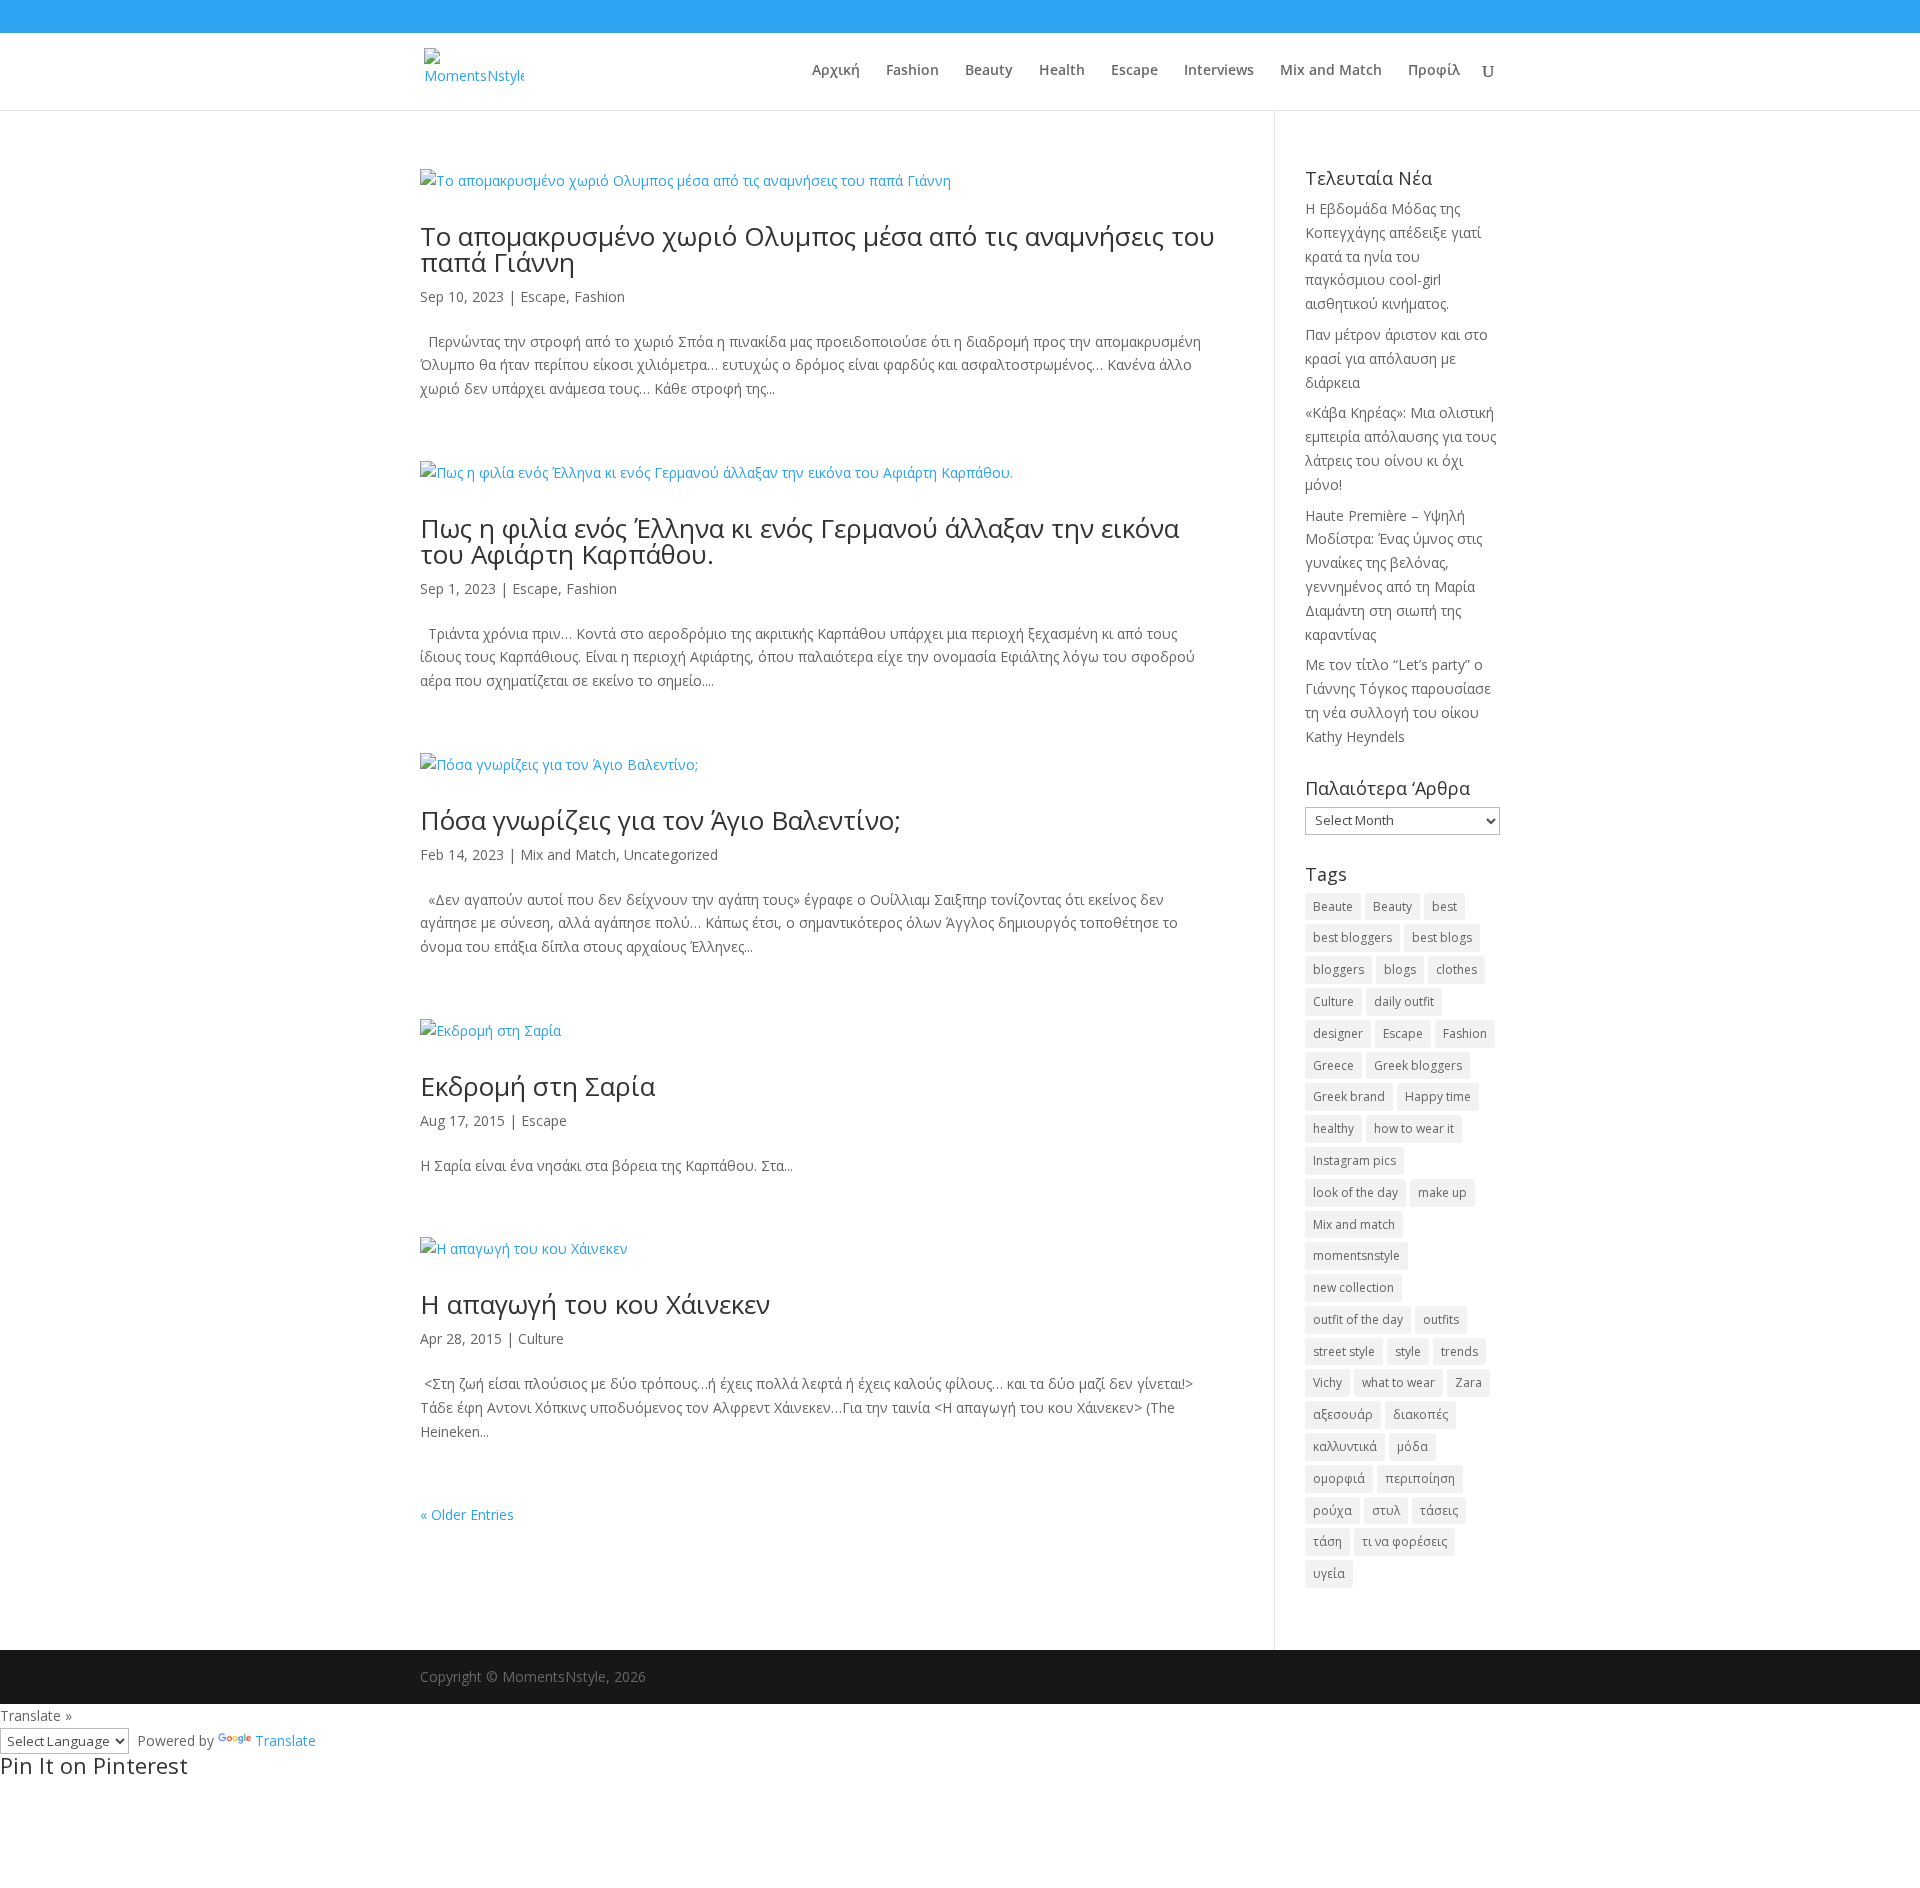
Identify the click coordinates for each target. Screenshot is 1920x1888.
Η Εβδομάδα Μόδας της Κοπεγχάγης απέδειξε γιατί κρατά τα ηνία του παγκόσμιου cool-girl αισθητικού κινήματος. (1393, 256)
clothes (1456, 969)
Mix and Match (1331, 71)
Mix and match (1354, 1224)
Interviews (1219, 71)
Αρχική (836, 71)
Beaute (1333, 906)
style (1408, 1351)
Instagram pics (1354, 1160)
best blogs (1442, 937)
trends (1459, 1351)
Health (1062, 71)
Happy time (1438, 1096)
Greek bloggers (1418, 1065)
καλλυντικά (1345, 1446)
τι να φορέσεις (1404, 1541)
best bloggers (1352, 937)
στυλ (1386, 1510)
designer (1338, 1033)
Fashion (912, 71)
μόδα (1412, 1446)
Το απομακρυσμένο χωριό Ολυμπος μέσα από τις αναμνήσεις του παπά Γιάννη (817, 249)
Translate (285, 1740)
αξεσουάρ (1343, 1414)
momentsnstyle (1356, 1255)
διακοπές (1420, 1414)
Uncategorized (671, 854)
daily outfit (1404, 1001)
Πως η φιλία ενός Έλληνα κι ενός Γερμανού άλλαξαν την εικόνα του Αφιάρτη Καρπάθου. (799, 541)
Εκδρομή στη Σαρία (537, 1086)
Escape (1134, 71)
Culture (541, 1338)
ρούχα (1332, 1510)
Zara (1468, 1382)
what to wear (1398, 1382)
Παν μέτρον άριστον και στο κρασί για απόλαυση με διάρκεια (1396, 358)
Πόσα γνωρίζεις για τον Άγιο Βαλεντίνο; (660, 820)
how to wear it (1414, 1128)
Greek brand (1349, 1096)
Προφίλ (1434, 71)
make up (1442, 1192)
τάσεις (1439, 1510)
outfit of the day (1358, 1319)
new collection (1353, 1287)
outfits (1441, 1319)
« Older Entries (467, 1514)
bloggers (1338, 969)
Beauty (989, 71)
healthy (1333, 1128)
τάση (1327, 1541)
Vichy (1327, 1382)
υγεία (1329, 1573)
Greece (1333, 1065)
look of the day (1355, 1192)
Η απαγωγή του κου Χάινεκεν (595, 1304)
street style (1344, 1351)
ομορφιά (1339, 1478)
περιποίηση (1420, 1478)
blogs (1400, 969)
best (1444, 906)
